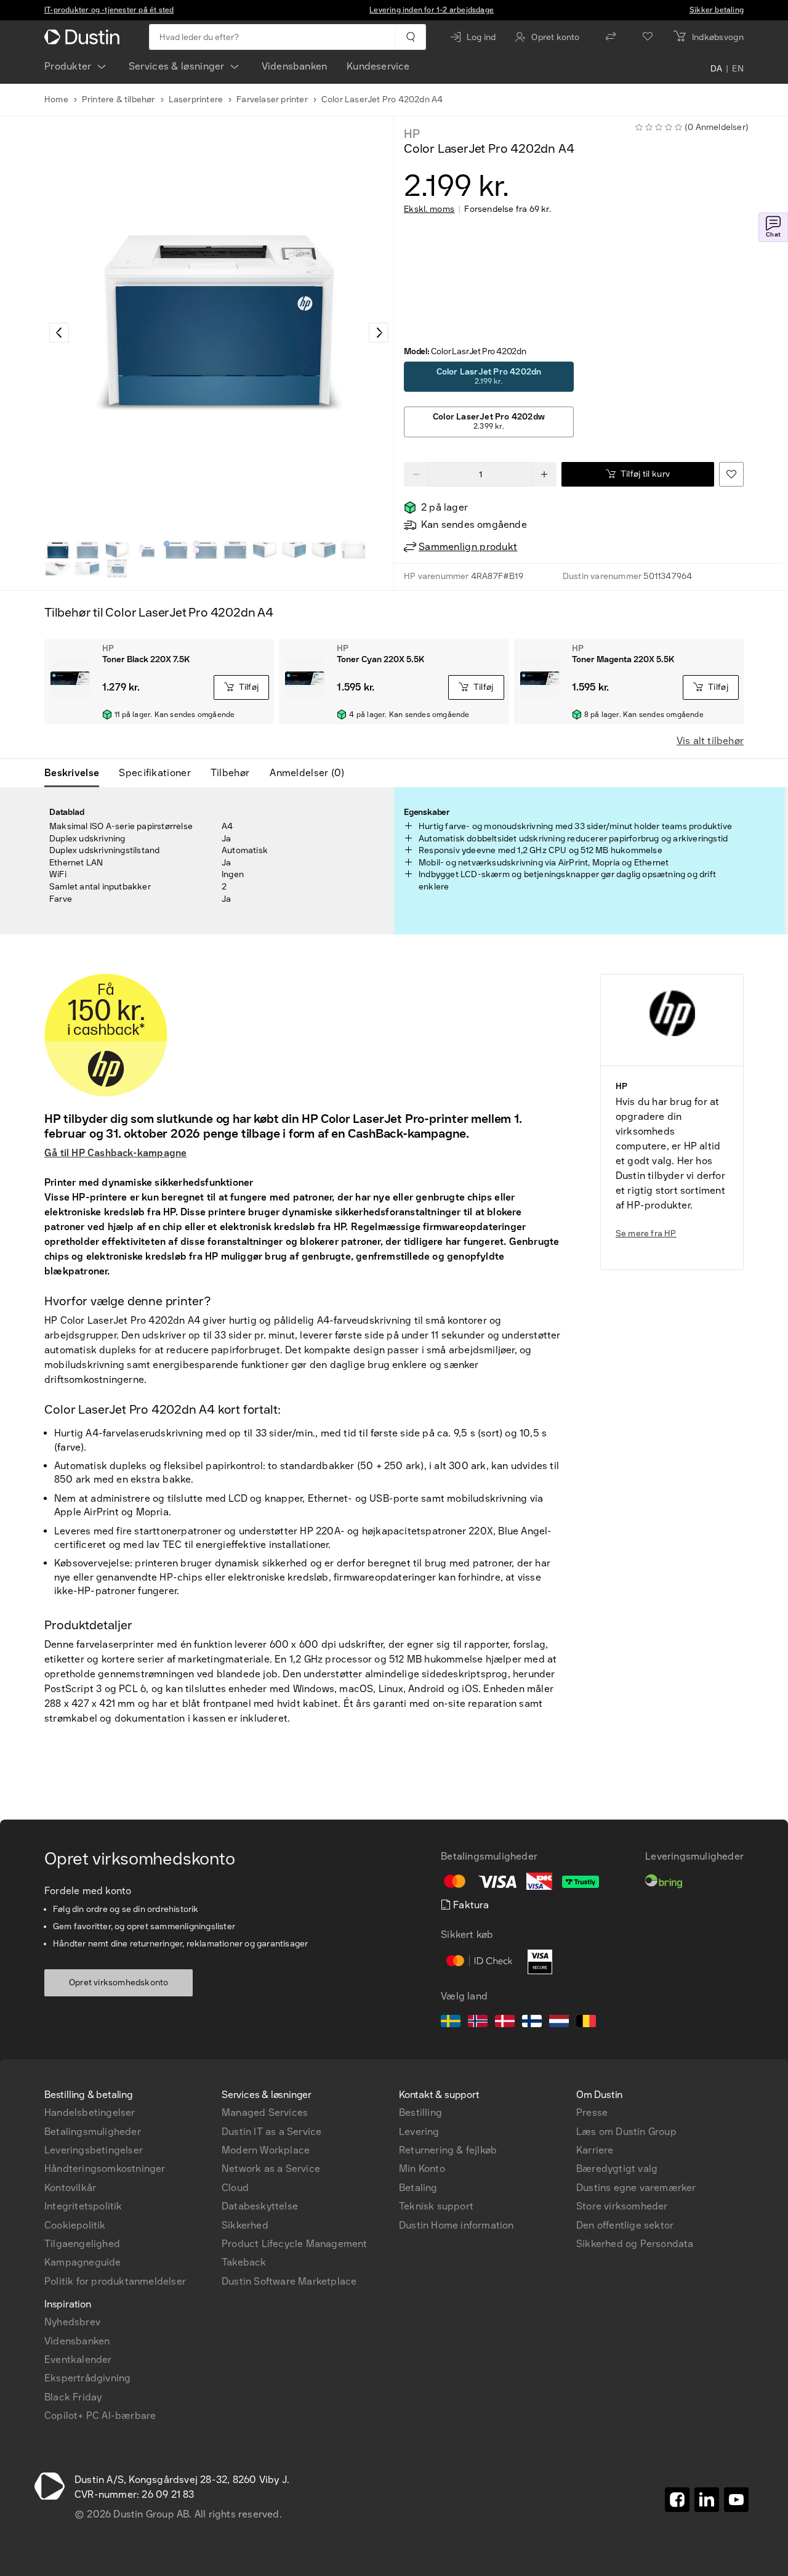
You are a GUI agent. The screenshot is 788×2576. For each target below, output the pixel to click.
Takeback (244, 2262)
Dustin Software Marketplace (289, 2281)
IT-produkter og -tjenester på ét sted (109, 10)
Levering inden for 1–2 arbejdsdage (432, 10)
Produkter (68, 66)
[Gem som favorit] (731, 474)
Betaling (418, 2188)
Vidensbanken (294, 66)
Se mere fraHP (646, 1233)
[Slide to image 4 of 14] (147, 550)
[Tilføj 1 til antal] (544, 474)
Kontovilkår (70, 2188)
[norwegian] (478, 2023)
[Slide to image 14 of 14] (117, 569)
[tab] (77, 773)
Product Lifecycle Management (295, 2244)
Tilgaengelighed (82, 2244)
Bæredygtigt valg (617, 2169)
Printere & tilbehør (119, 99)
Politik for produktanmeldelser (115, 2281)
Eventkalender (78, 2359)
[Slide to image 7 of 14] (235, 550)
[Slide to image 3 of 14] (117, 550)
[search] (410, 37)
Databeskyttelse (260, 2206)
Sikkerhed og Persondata (635, 2244)
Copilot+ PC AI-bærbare (100, 2416)
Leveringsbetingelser (94, 2150)
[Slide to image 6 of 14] (206, 550)
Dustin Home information (456, 2225)
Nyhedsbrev (72, 2322)
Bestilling (420, 2112)
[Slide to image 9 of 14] (294, 550)
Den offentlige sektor (625, 2225)
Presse (592, 2112)
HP (412, 134)
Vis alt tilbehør (710, 741)
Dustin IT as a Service (271, 2132)
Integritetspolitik (83, 2206)
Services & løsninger (177, 66)
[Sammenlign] (611, 37)
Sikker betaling (717, 10)
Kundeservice (378, 66)
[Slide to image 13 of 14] (87, 569)
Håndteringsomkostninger (105, 2169)
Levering (419, 2132)
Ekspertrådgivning (87, 2378)
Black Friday (73, 2397)
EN (738, 69)
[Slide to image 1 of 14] (58, 550)
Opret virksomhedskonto (119, 1983)
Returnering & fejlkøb (448, 2150)
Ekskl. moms (429, 209)
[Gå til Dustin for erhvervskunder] (84, 37)
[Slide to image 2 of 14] (87, 550)
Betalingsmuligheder (93, 2132)
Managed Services (265, 2112)
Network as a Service (271, 2169)
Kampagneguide (83, 2262)
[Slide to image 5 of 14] (176, 550)
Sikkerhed (245, 2225)
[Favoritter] (648, 37)
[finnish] (532, 2023)
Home (56, 99)
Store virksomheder (622, 2206)
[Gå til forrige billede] (59, 333)
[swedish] (451, 2023)
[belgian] (586, 2023)
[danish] (505, 2023)
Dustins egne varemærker (636, 2188)
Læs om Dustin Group (626, 2132)
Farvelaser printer (272, 99)
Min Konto (422, 2169)
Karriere (595, 2150)
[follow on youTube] (736, 2500)
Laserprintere (196, 99)
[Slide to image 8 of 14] (265, 550)
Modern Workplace (266, 2150)
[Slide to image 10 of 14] (324, 550)
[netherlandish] (559, 2023)
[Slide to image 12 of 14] (58, 569)
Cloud (235, 2188)
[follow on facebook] (677, 2500)
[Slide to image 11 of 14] (353, 550)
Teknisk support (436, 2206)
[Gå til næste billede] (379, 333)
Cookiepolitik (75, 2225)
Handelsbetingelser (90, 2112)
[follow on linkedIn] (707, 2500)
